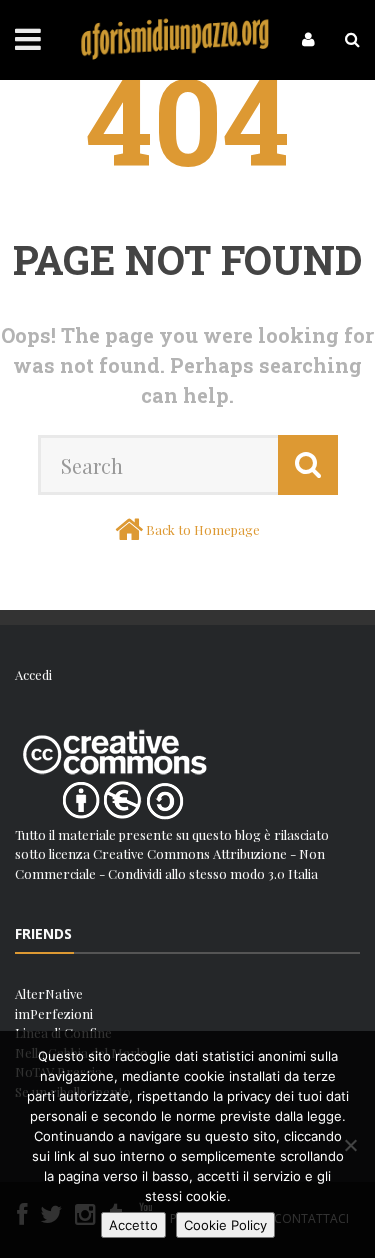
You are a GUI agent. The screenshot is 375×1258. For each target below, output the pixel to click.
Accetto (133, 1225)
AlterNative (49, 993)
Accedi (33, 674)
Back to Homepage (203, 529)
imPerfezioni (54, 1013)
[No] (350, 1145)
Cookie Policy (225, 1225)
